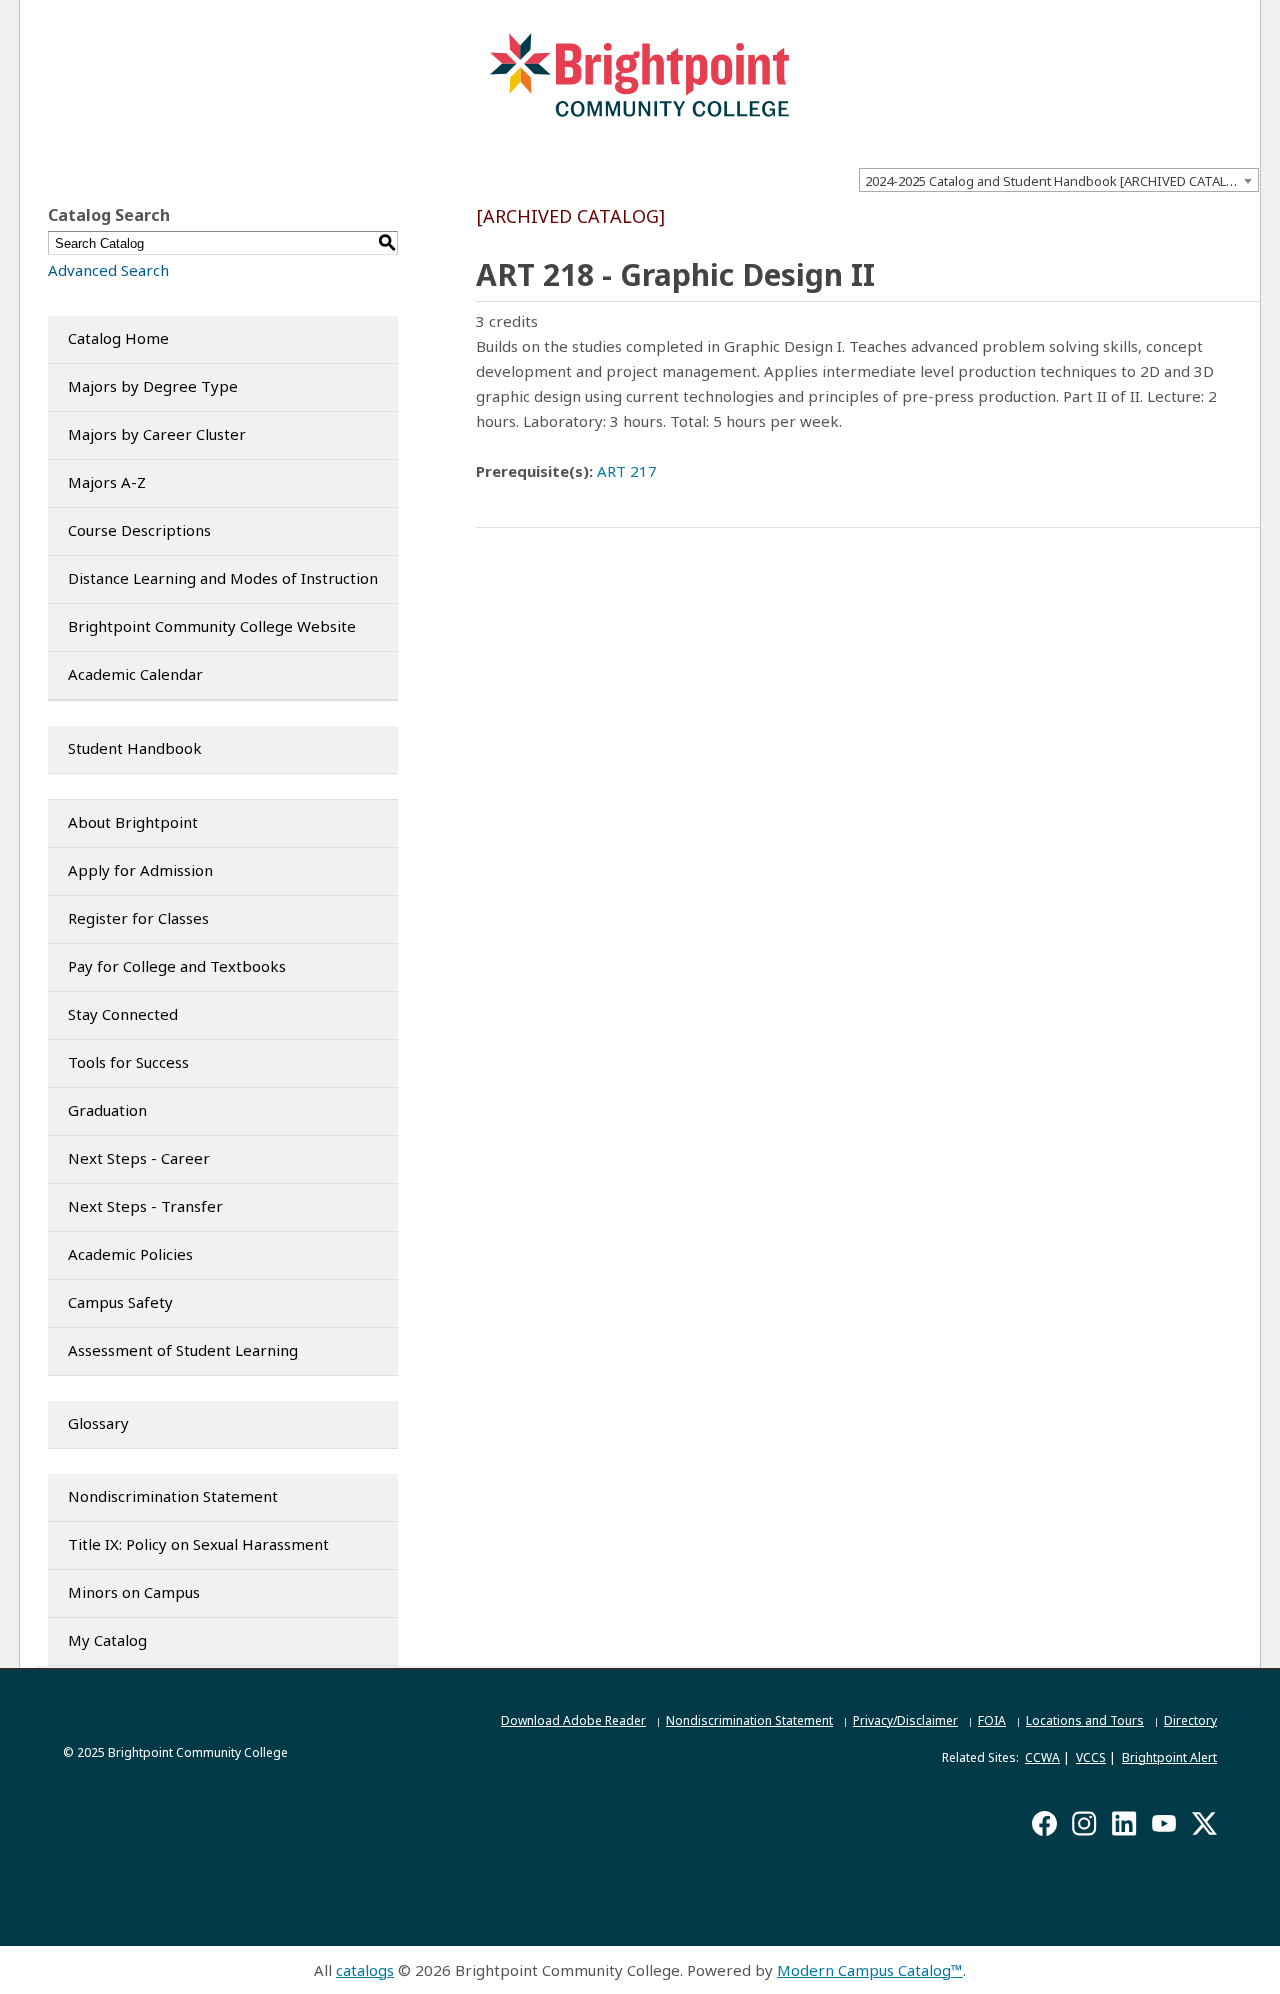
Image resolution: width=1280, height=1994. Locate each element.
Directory (1190, 1720)
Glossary (98, 1423)
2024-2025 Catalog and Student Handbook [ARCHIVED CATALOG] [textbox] (1057, 181)
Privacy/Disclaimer (905, 1720)
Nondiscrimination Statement (173, 1496)
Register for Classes (138, 918)
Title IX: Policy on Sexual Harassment (198, 1544)
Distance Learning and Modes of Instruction (223, 578)
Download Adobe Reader (573, 1720)
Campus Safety (120, 1302)
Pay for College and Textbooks (177, 966)
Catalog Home (118, 338)
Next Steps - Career (139, 1158)
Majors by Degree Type (153, 386)
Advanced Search (108, 270)
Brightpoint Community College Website (212, 626)
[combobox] (1059, 180)
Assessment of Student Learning (183, 1350)
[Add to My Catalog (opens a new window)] (1166, 220)
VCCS (1091, 1757)
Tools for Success (128, 1062)
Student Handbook (135, 748)
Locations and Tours (1085, 1720)
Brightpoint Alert (1169, 1757)
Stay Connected (123, 1014)
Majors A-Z (107, 482)
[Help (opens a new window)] (1246, 220)
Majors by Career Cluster (157, 434)
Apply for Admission (140, 870)
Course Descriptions (139, 530)
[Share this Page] (1194, 221)
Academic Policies (130, 1254)
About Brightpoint (133, 822)
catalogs (365, 1970)
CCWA (1042, 1757)
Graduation (107, 1110)
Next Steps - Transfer (145, 1206)
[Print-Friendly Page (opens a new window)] (1219, 220)
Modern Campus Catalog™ (870, 1970)
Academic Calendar (135, 674)
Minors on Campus (134, 1592)
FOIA (992, 1720)
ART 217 (627, 471)
